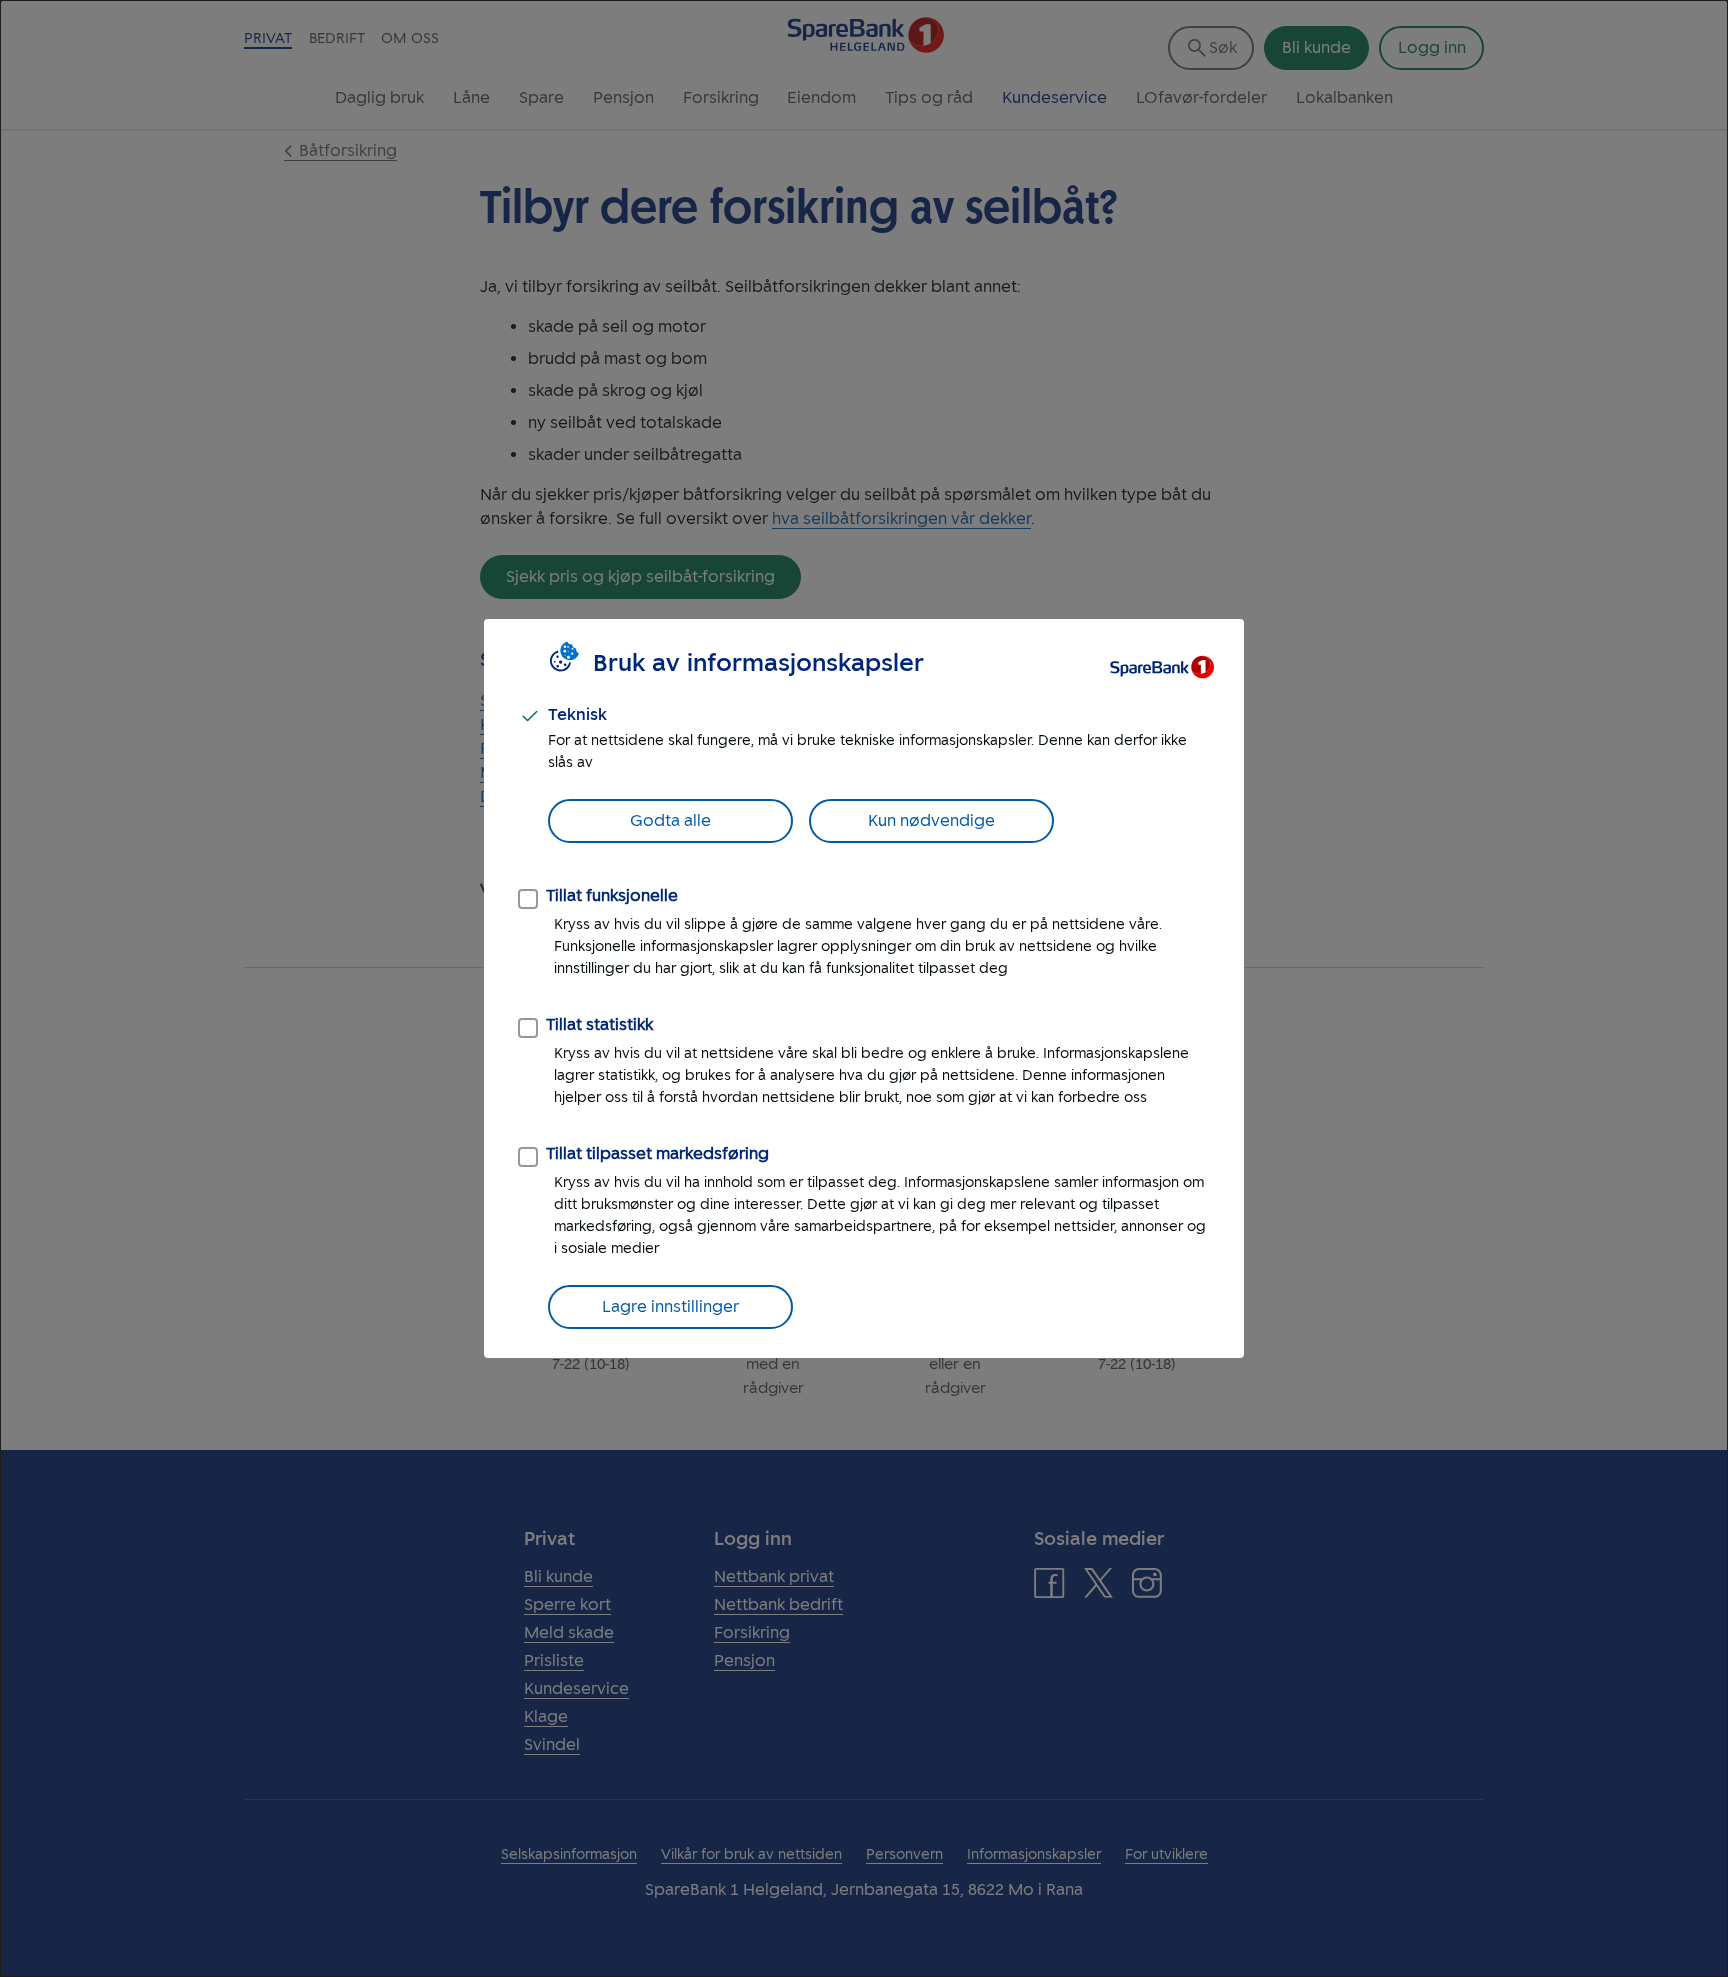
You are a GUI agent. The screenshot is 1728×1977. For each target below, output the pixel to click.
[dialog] (864, 988)
